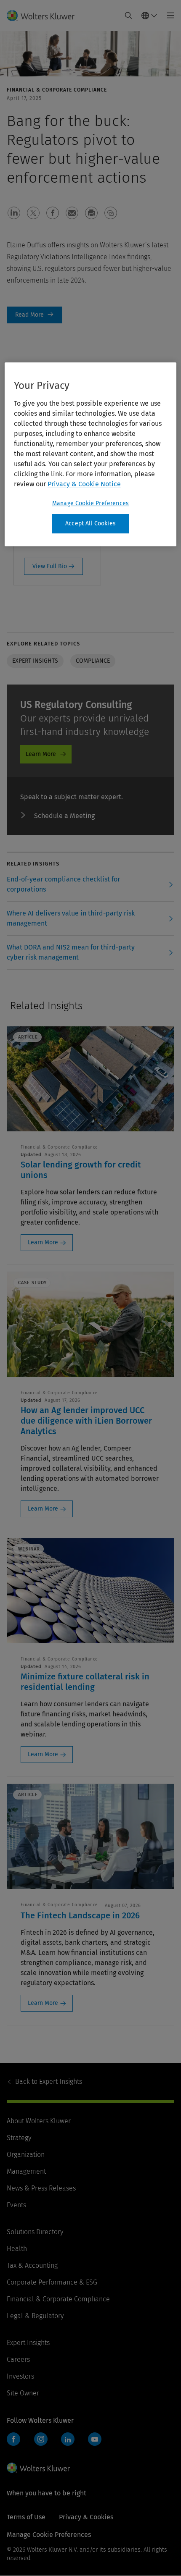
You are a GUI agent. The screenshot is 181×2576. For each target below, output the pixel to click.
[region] (91, 454)
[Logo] (44, 16)
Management (26, 2171)
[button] (14, 213)
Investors (20, 2376)
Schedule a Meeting (64, 816)
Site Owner (23, 2393)
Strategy (19, 2138)
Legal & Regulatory (35, 2316)
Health (17, 2249)
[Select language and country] (149, 16)
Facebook (13, 2439)
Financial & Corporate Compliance (58, 2299)
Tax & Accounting (32, 2265)
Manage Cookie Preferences (90, 503)
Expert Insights (49, 2082)
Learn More (41, 754)
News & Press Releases (41, 2188)
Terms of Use (26, 2517)
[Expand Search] (128, 16)
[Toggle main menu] (168, 16)
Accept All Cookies (90, 523)
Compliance (93, 661)
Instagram (41, 2439)
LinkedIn (68, 2439)
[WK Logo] (38, 2468)
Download (35, 315)
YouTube (95, 2439)
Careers (18, 2360)
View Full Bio (50, 566)
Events (16, 2205)
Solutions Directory (35, 2232)
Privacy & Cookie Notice (84, 484)
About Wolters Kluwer (39, 2121)
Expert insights (35, 661)
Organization (26, 2155)
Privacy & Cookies (86, 2517)
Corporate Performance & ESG (52, 2282)
